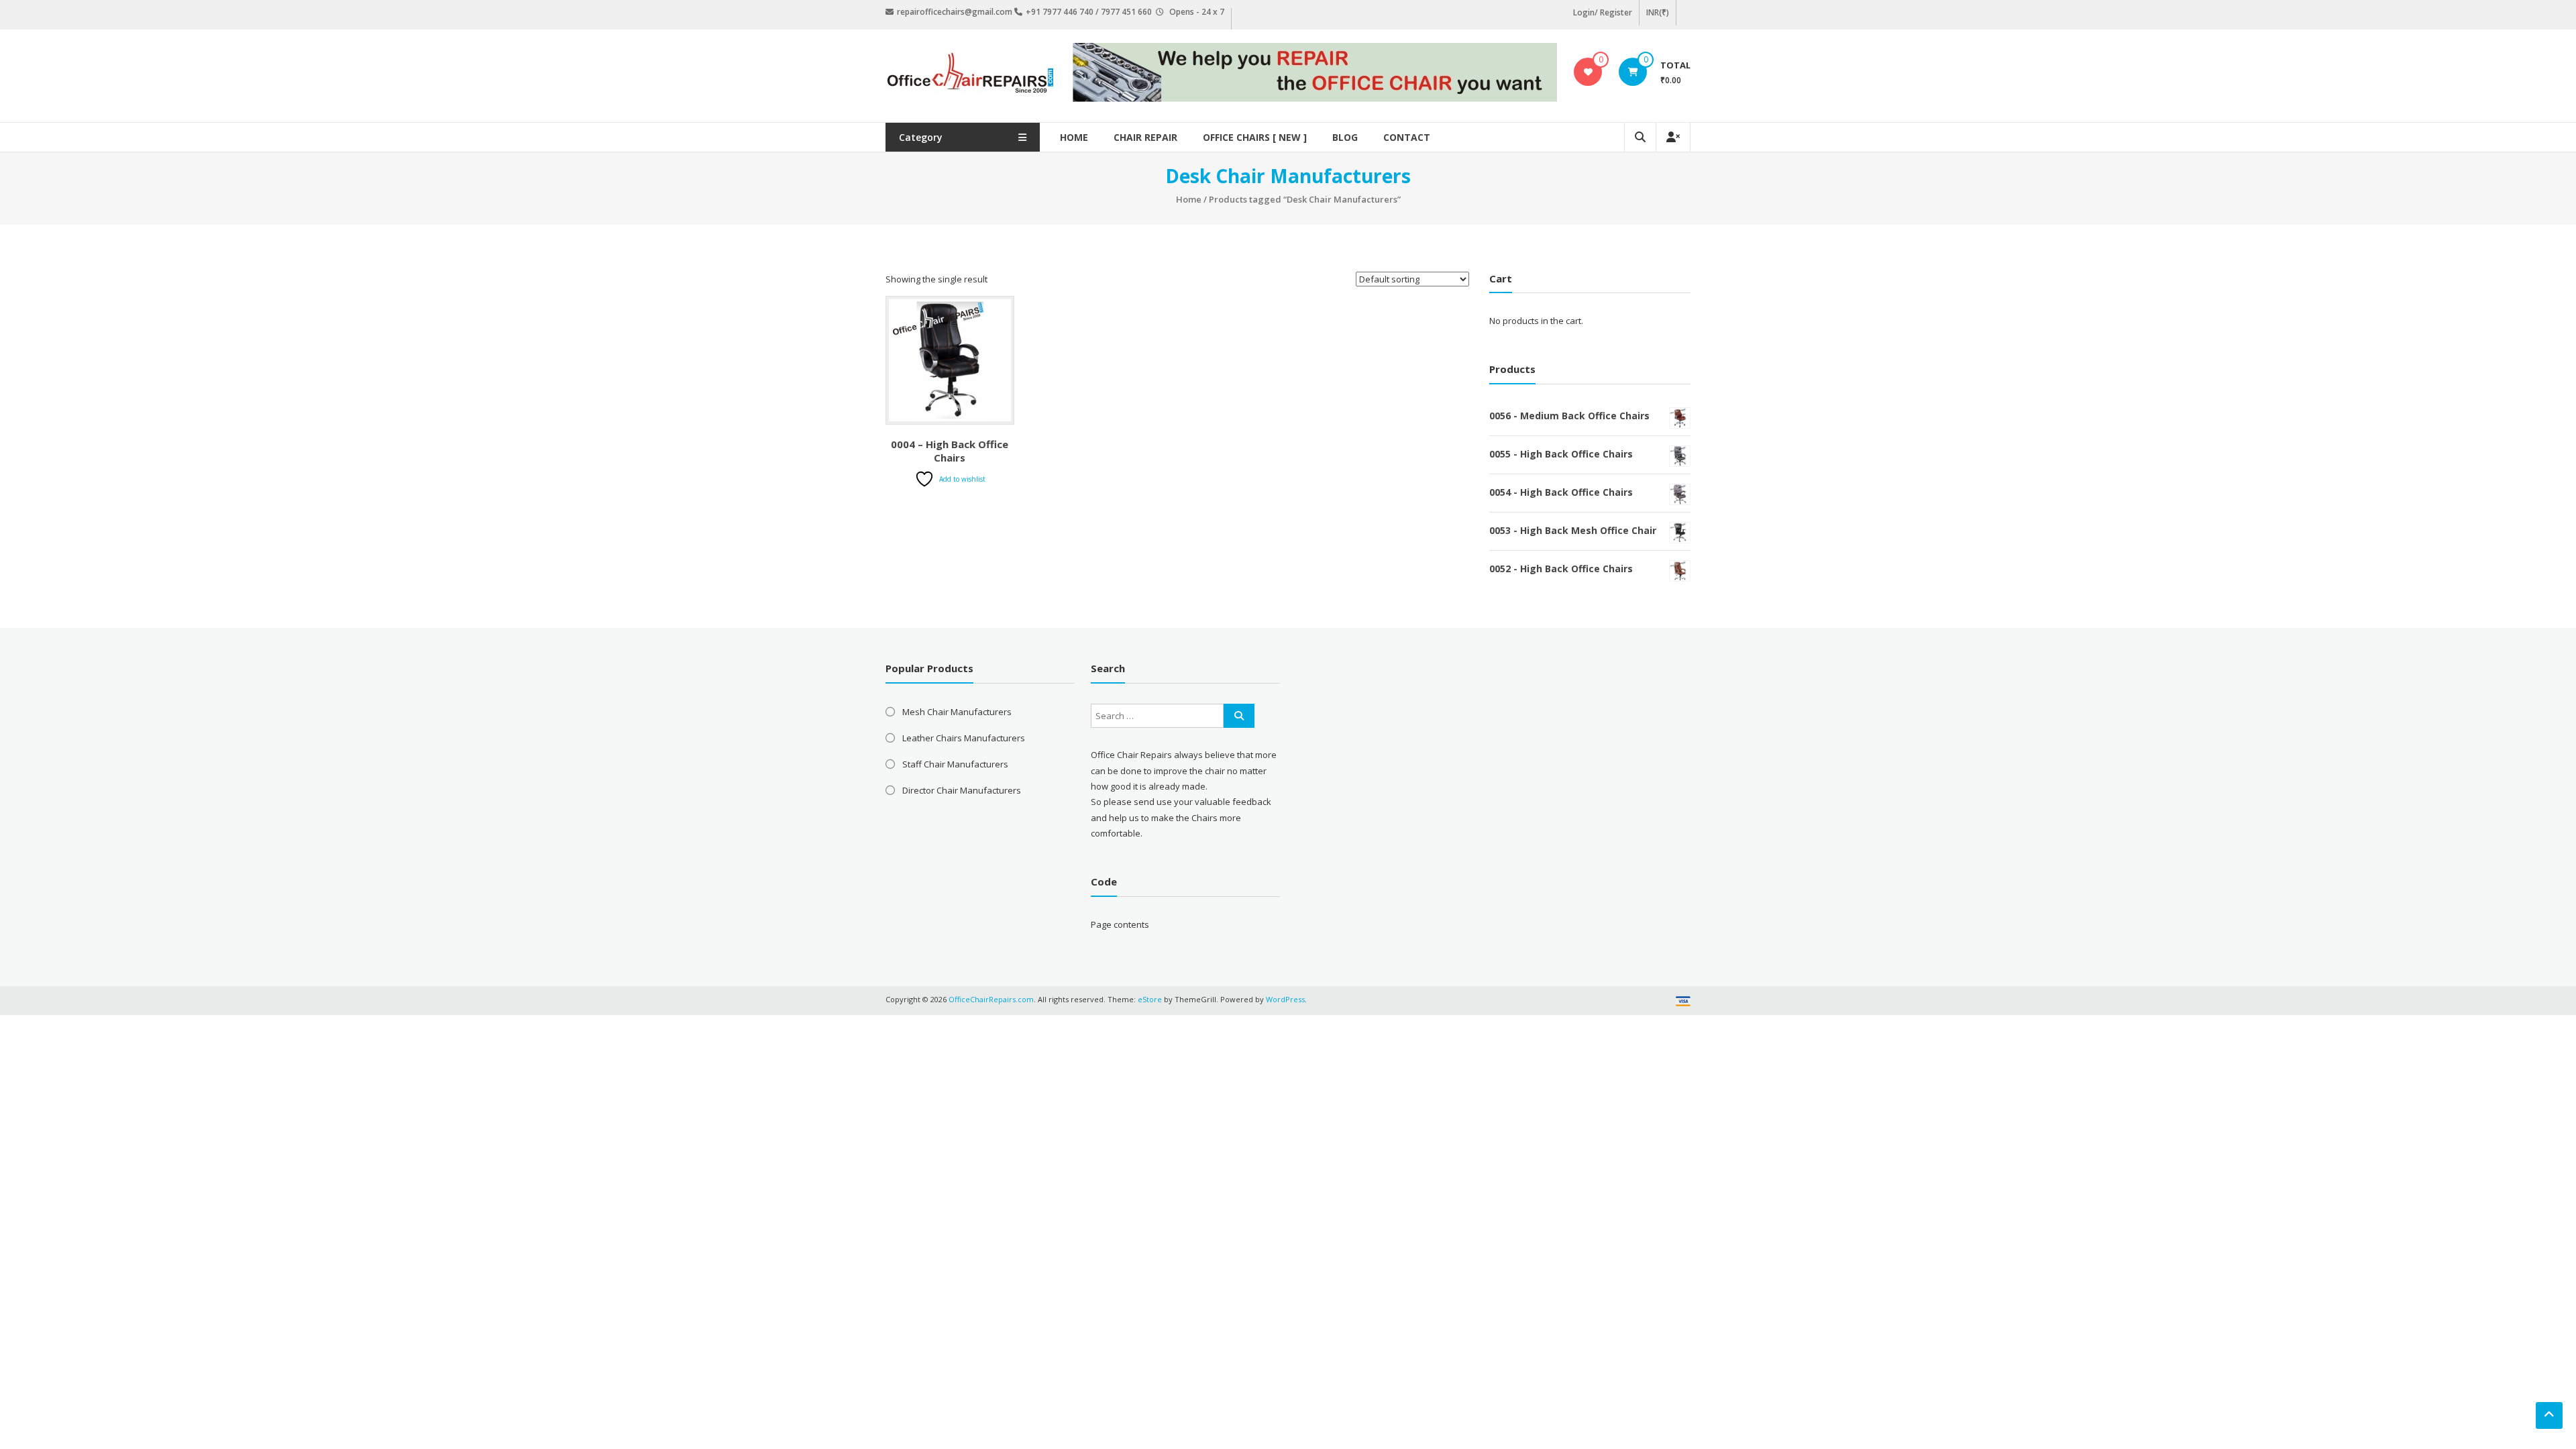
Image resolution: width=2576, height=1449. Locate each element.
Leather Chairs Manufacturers (964, 738)
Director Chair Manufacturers (962, 790)
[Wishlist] (1588, 72)
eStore (1150, 999)
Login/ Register (1603, 12)
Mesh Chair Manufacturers (957, 712)
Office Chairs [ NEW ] (1255, 137)
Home (1074, 137)
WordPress (1285, 999)
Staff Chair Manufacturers (955, 764)
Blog (1345, 137)
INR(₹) (1658, 12)
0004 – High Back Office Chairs (950, 451)
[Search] (1239, 716)
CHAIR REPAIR (1145, 137)
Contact (1407, 137)
